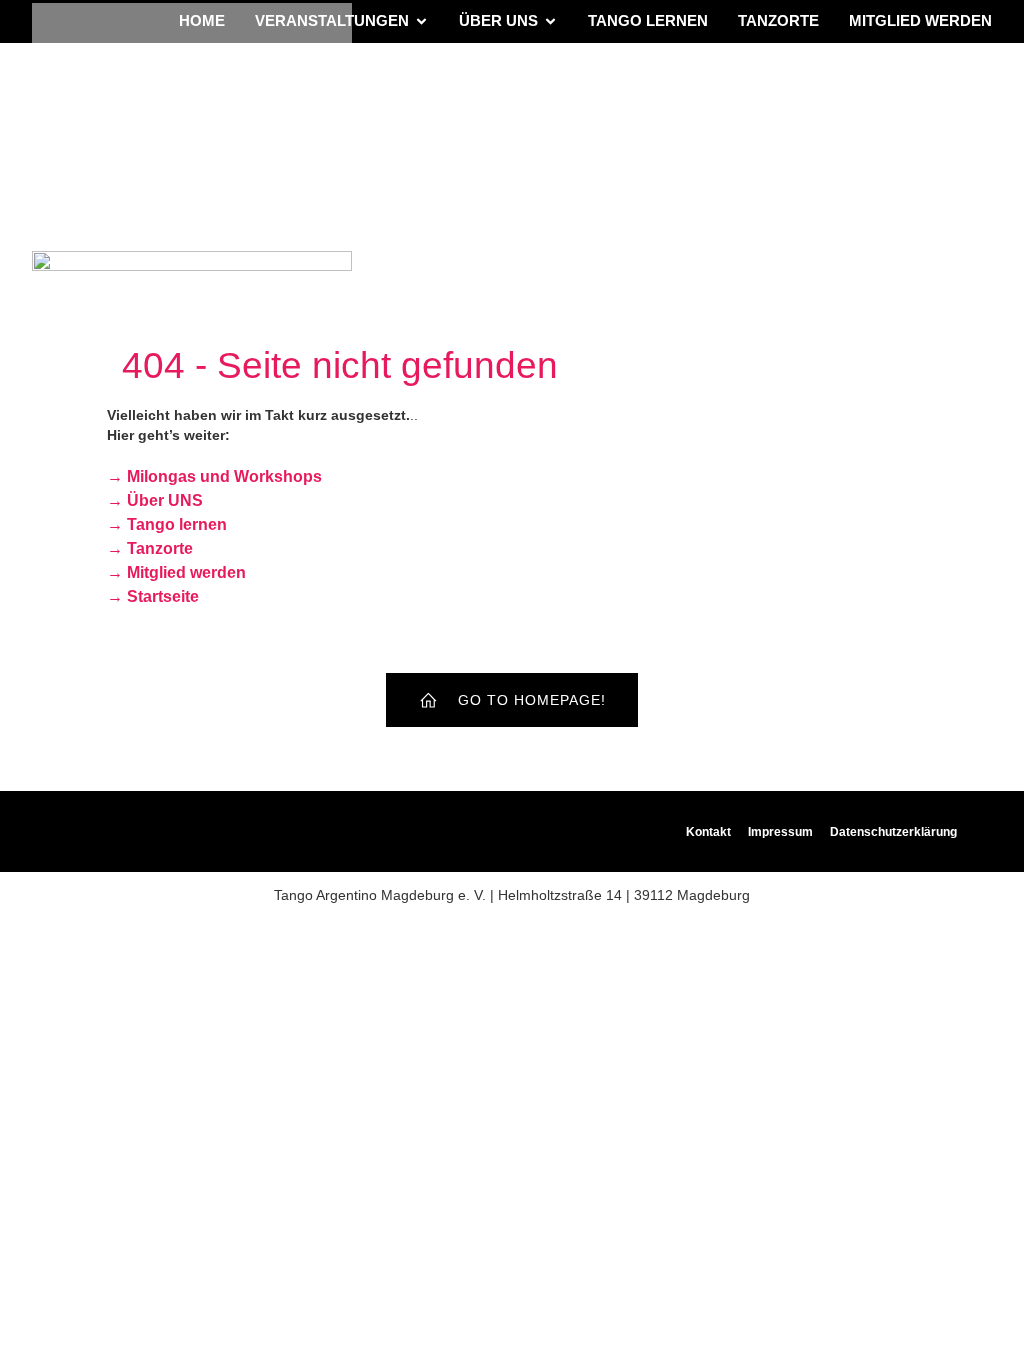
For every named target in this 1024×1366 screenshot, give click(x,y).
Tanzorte (778, 20)
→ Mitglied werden (176, 572)
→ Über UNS (155, 500)
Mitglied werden (920, 20)
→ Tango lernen (167, 524)
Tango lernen (648, 20)
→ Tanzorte (150, 548)
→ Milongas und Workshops (214, 476)
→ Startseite (153, 596)
